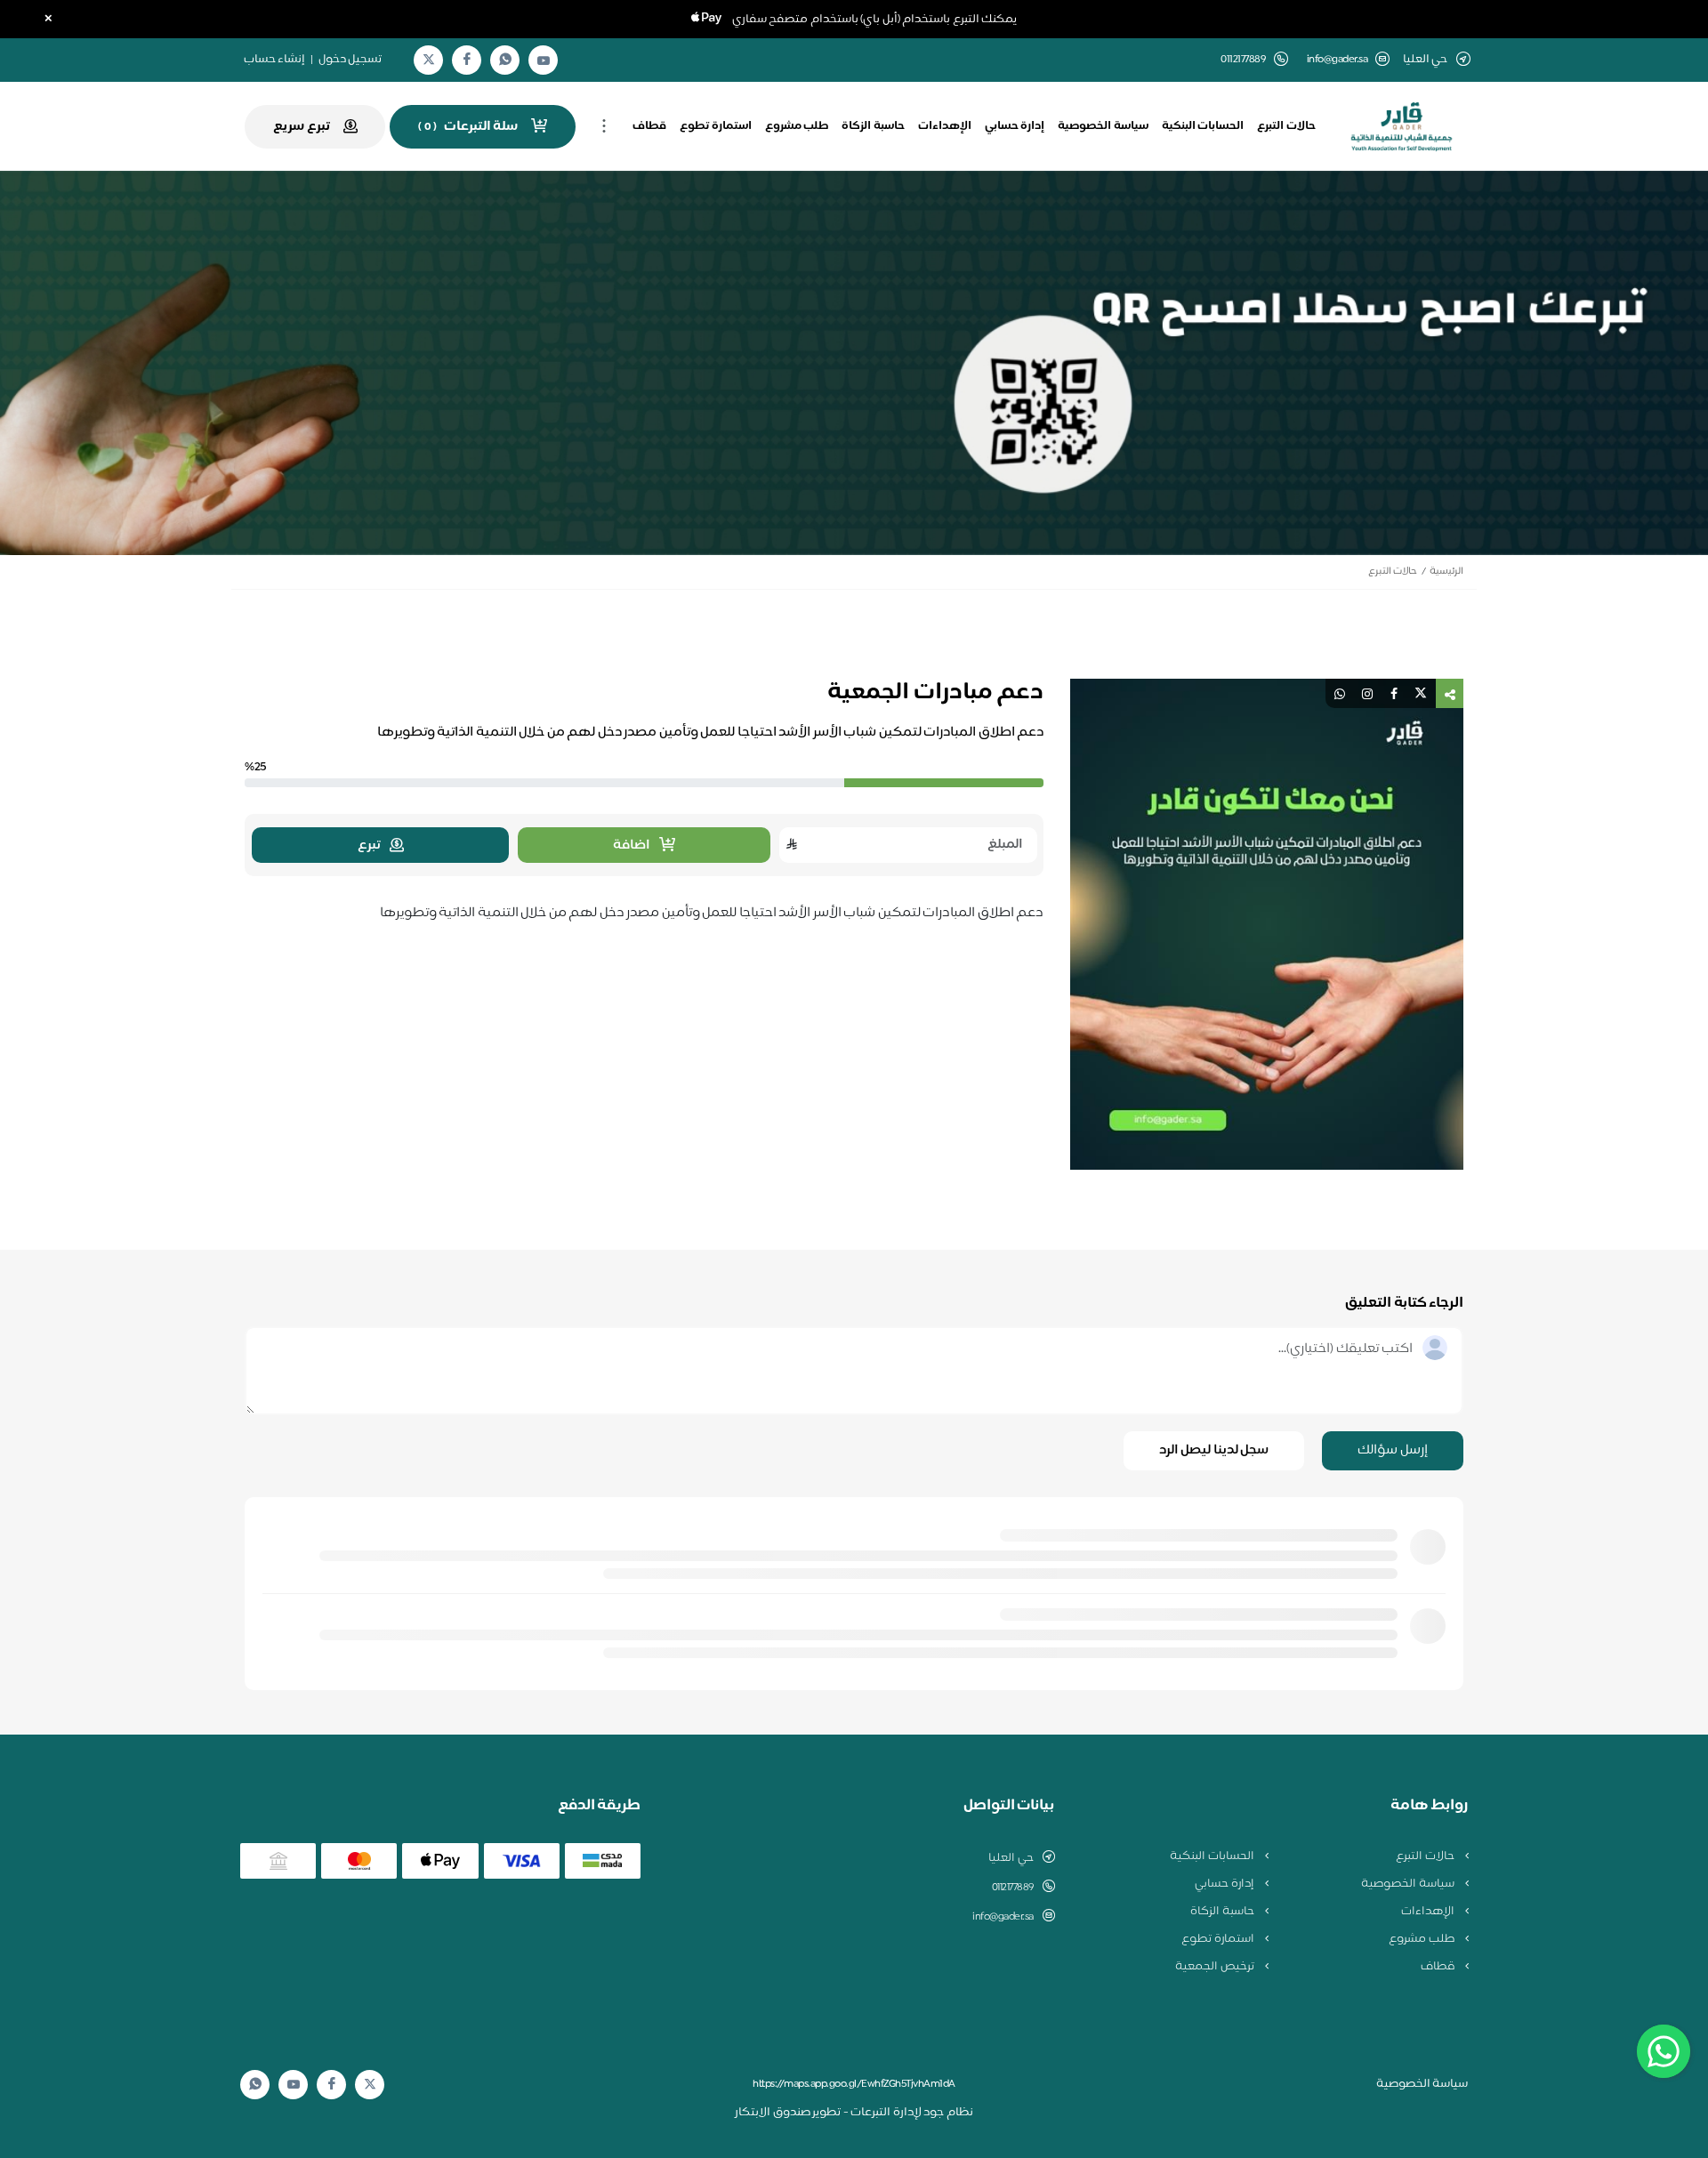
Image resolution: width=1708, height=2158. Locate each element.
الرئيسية (1446, 572)
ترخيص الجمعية (1216, 1967)
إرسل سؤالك (1393, 1450)
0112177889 (1013, 1888)
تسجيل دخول (350, 60)
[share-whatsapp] (1340, 693)
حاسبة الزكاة (873, 126)
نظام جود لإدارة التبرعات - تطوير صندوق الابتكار (854, 2113)
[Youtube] (544, 60)
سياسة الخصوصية (1103, 126)
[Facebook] (467, 60)
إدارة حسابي (1015, 126)
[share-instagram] (1367, 693)
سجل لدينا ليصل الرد (1214, 1450)
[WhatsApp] (505, 60)
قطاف (649, 126)
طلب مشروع (797, 126)
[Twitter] (429, 60)
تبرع (369, 845)
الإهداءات (945, 126)
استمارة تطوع (716, 126)
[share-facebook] (1394, 693)
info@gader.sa (1337, 60)
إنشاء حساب (275, 60)
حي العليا (1011, 1858)
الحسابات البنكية (1203, 126)
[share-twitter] (1421, 693)
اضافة (632, 845)
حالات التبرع (1286, 126)
